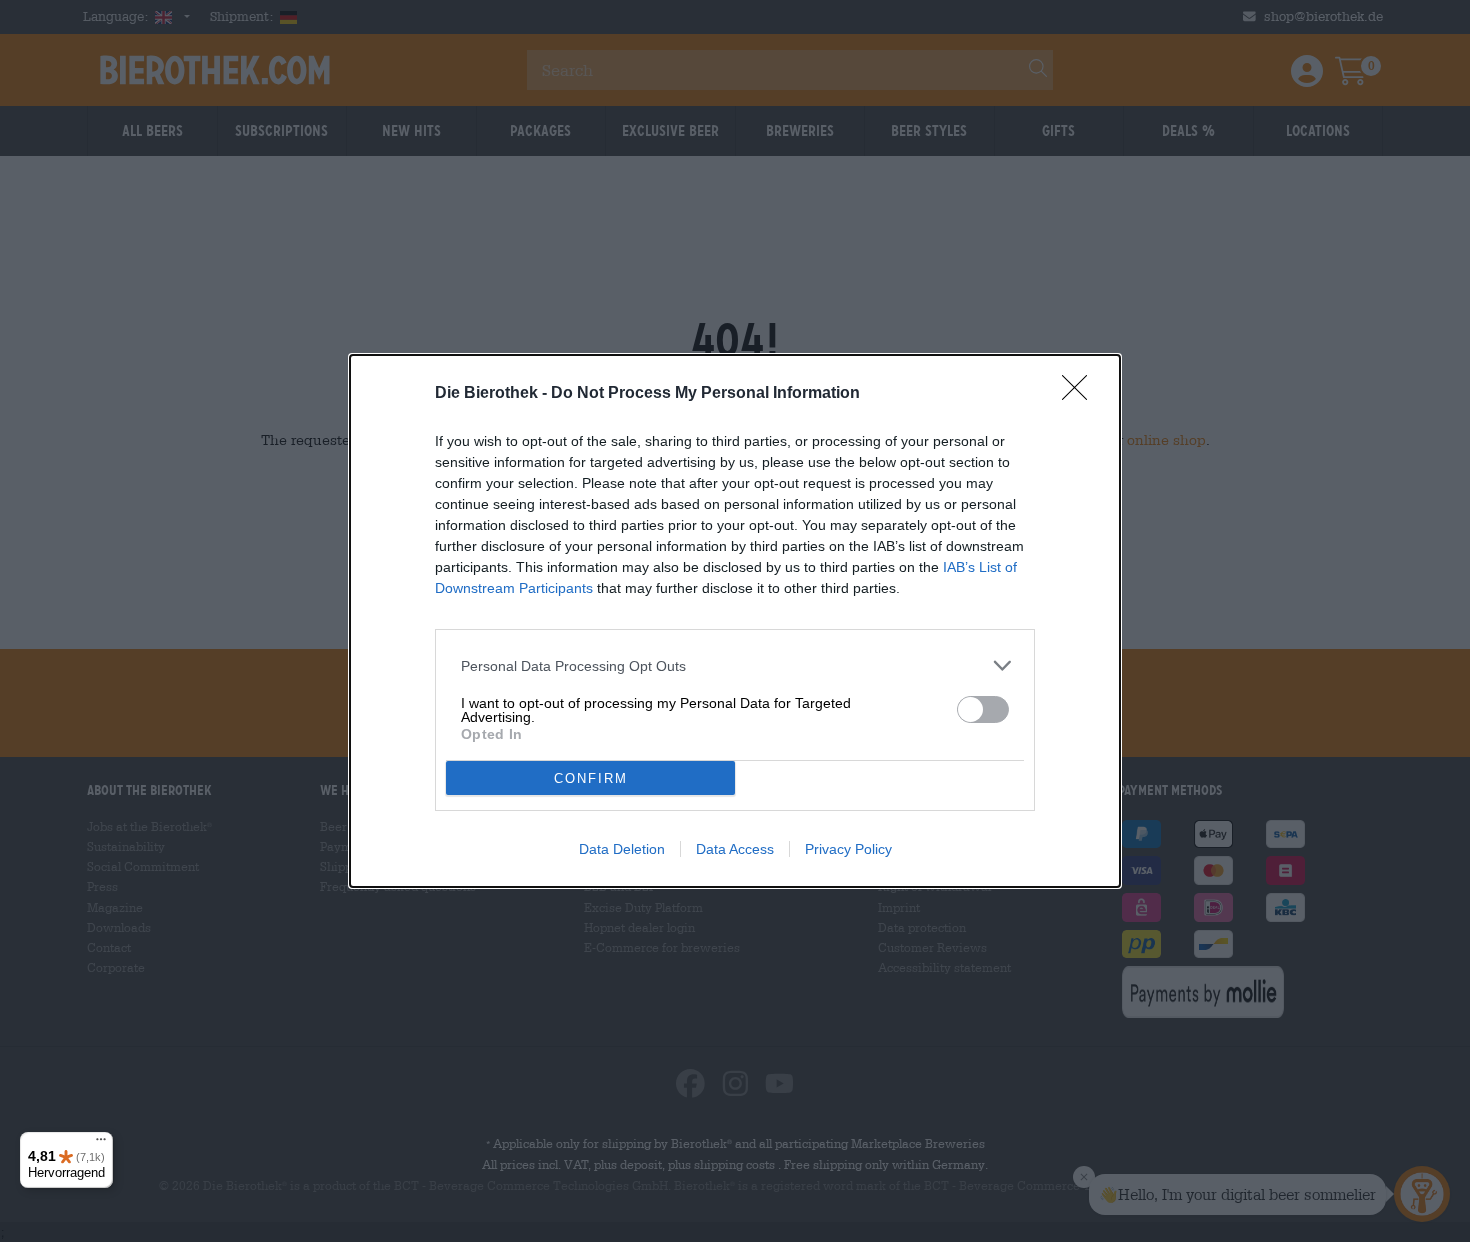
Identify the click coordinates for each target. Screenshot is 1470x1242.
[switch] (983, 709)
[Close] (1081, 394)
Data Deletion (622, 849)
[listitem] (735, 665)
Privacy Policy (848, 849)
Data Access (735, 849)
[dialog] (735, 621)
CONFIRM (591, 778)
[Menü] (101, 1144)
